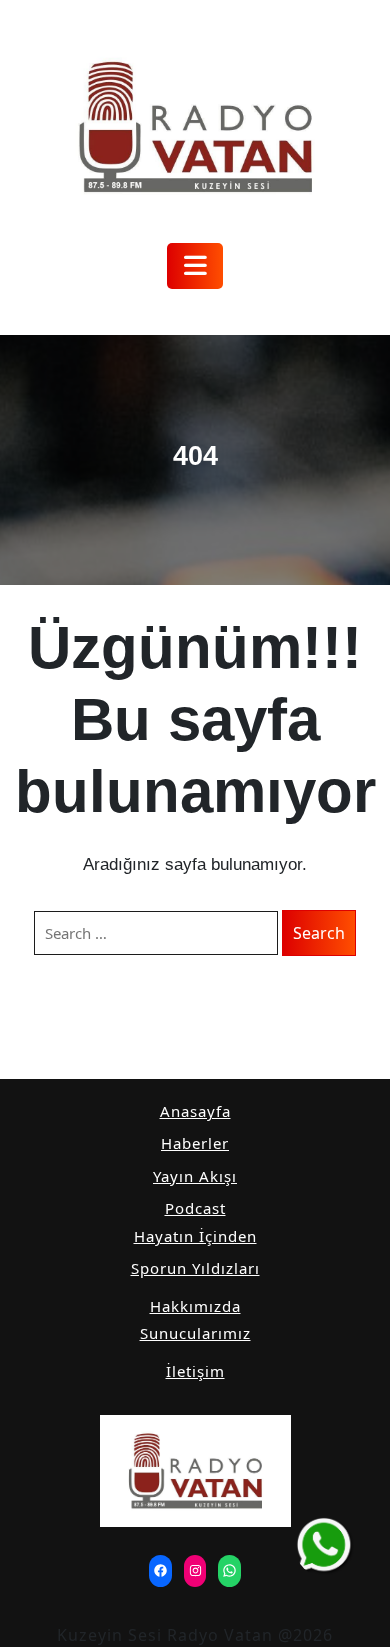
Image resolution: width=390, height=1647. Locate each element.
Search (319, 933)
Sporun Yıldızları (195, 1268)
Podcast (195, 1208)
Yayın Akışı (195, 1176)
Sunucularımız (195, 1333)
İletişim (195, 1371)
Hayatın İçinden (195, 1236)
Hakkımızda (195, 1306)
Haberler (195, 1143)
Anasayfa (195, 1111)
